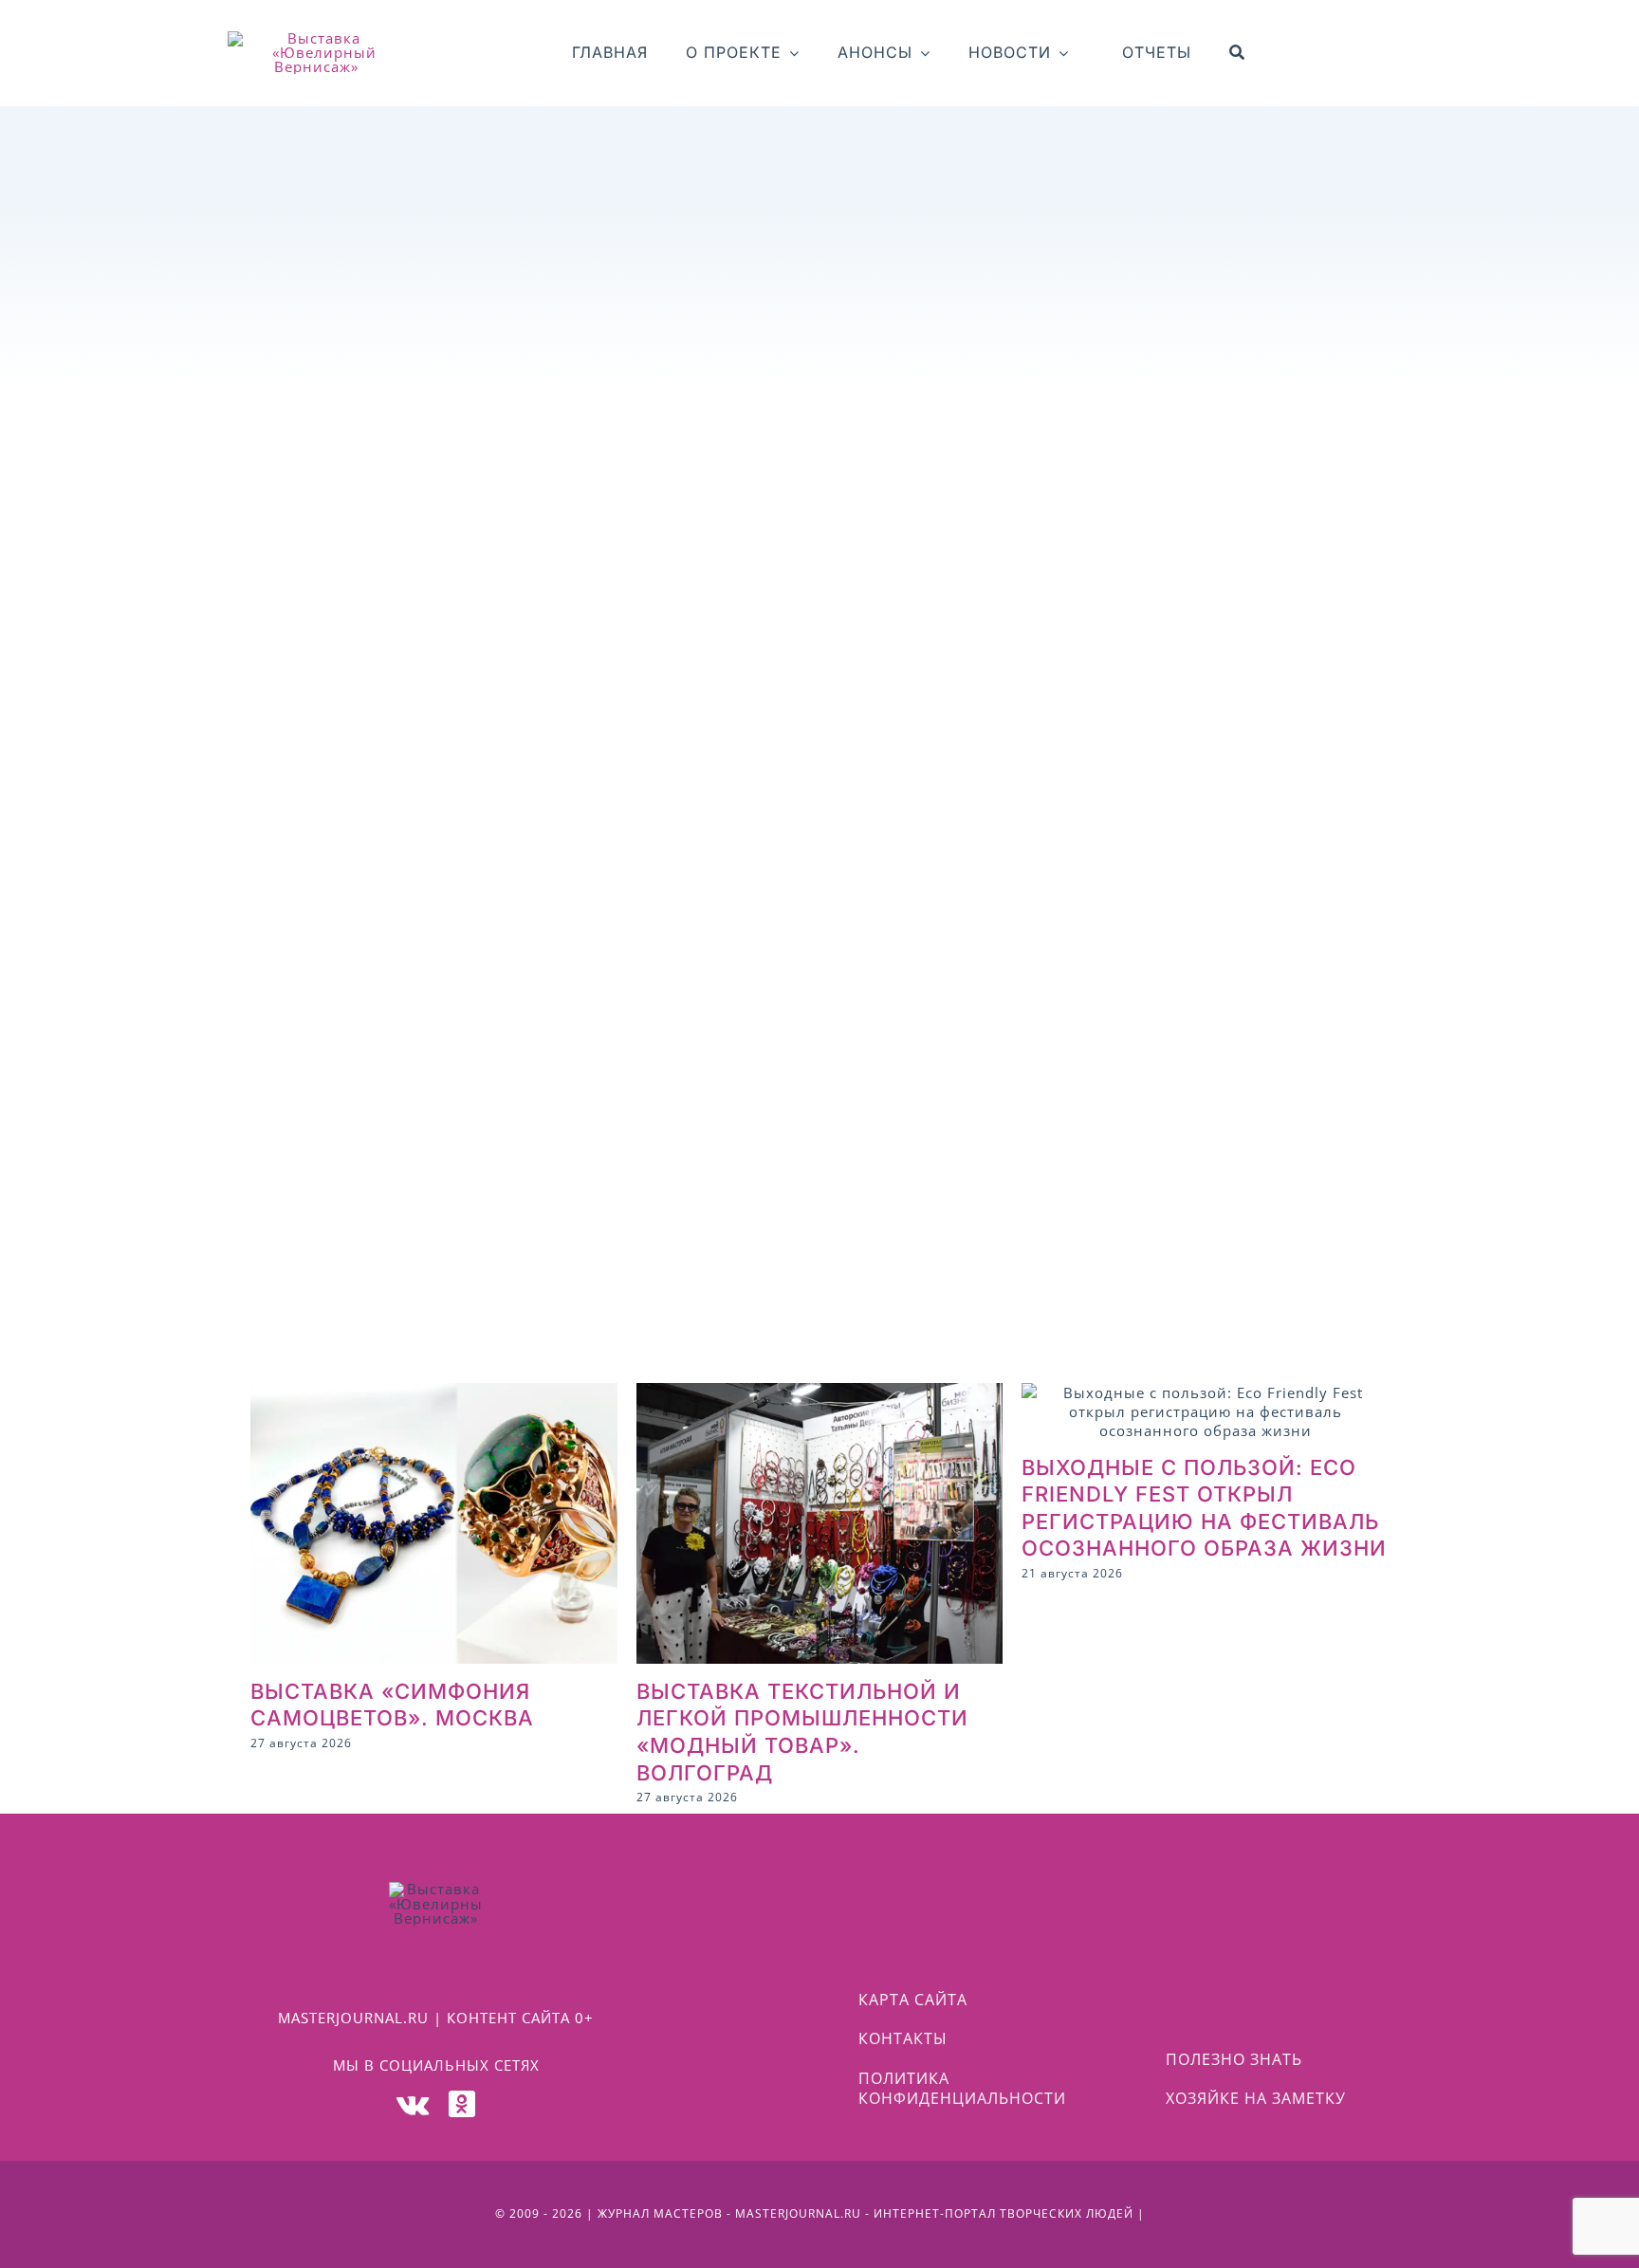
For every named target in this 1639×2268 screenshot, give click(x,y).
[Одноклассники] (462, 2104)
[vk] (413, 2104)
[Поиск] (1237, 53)
